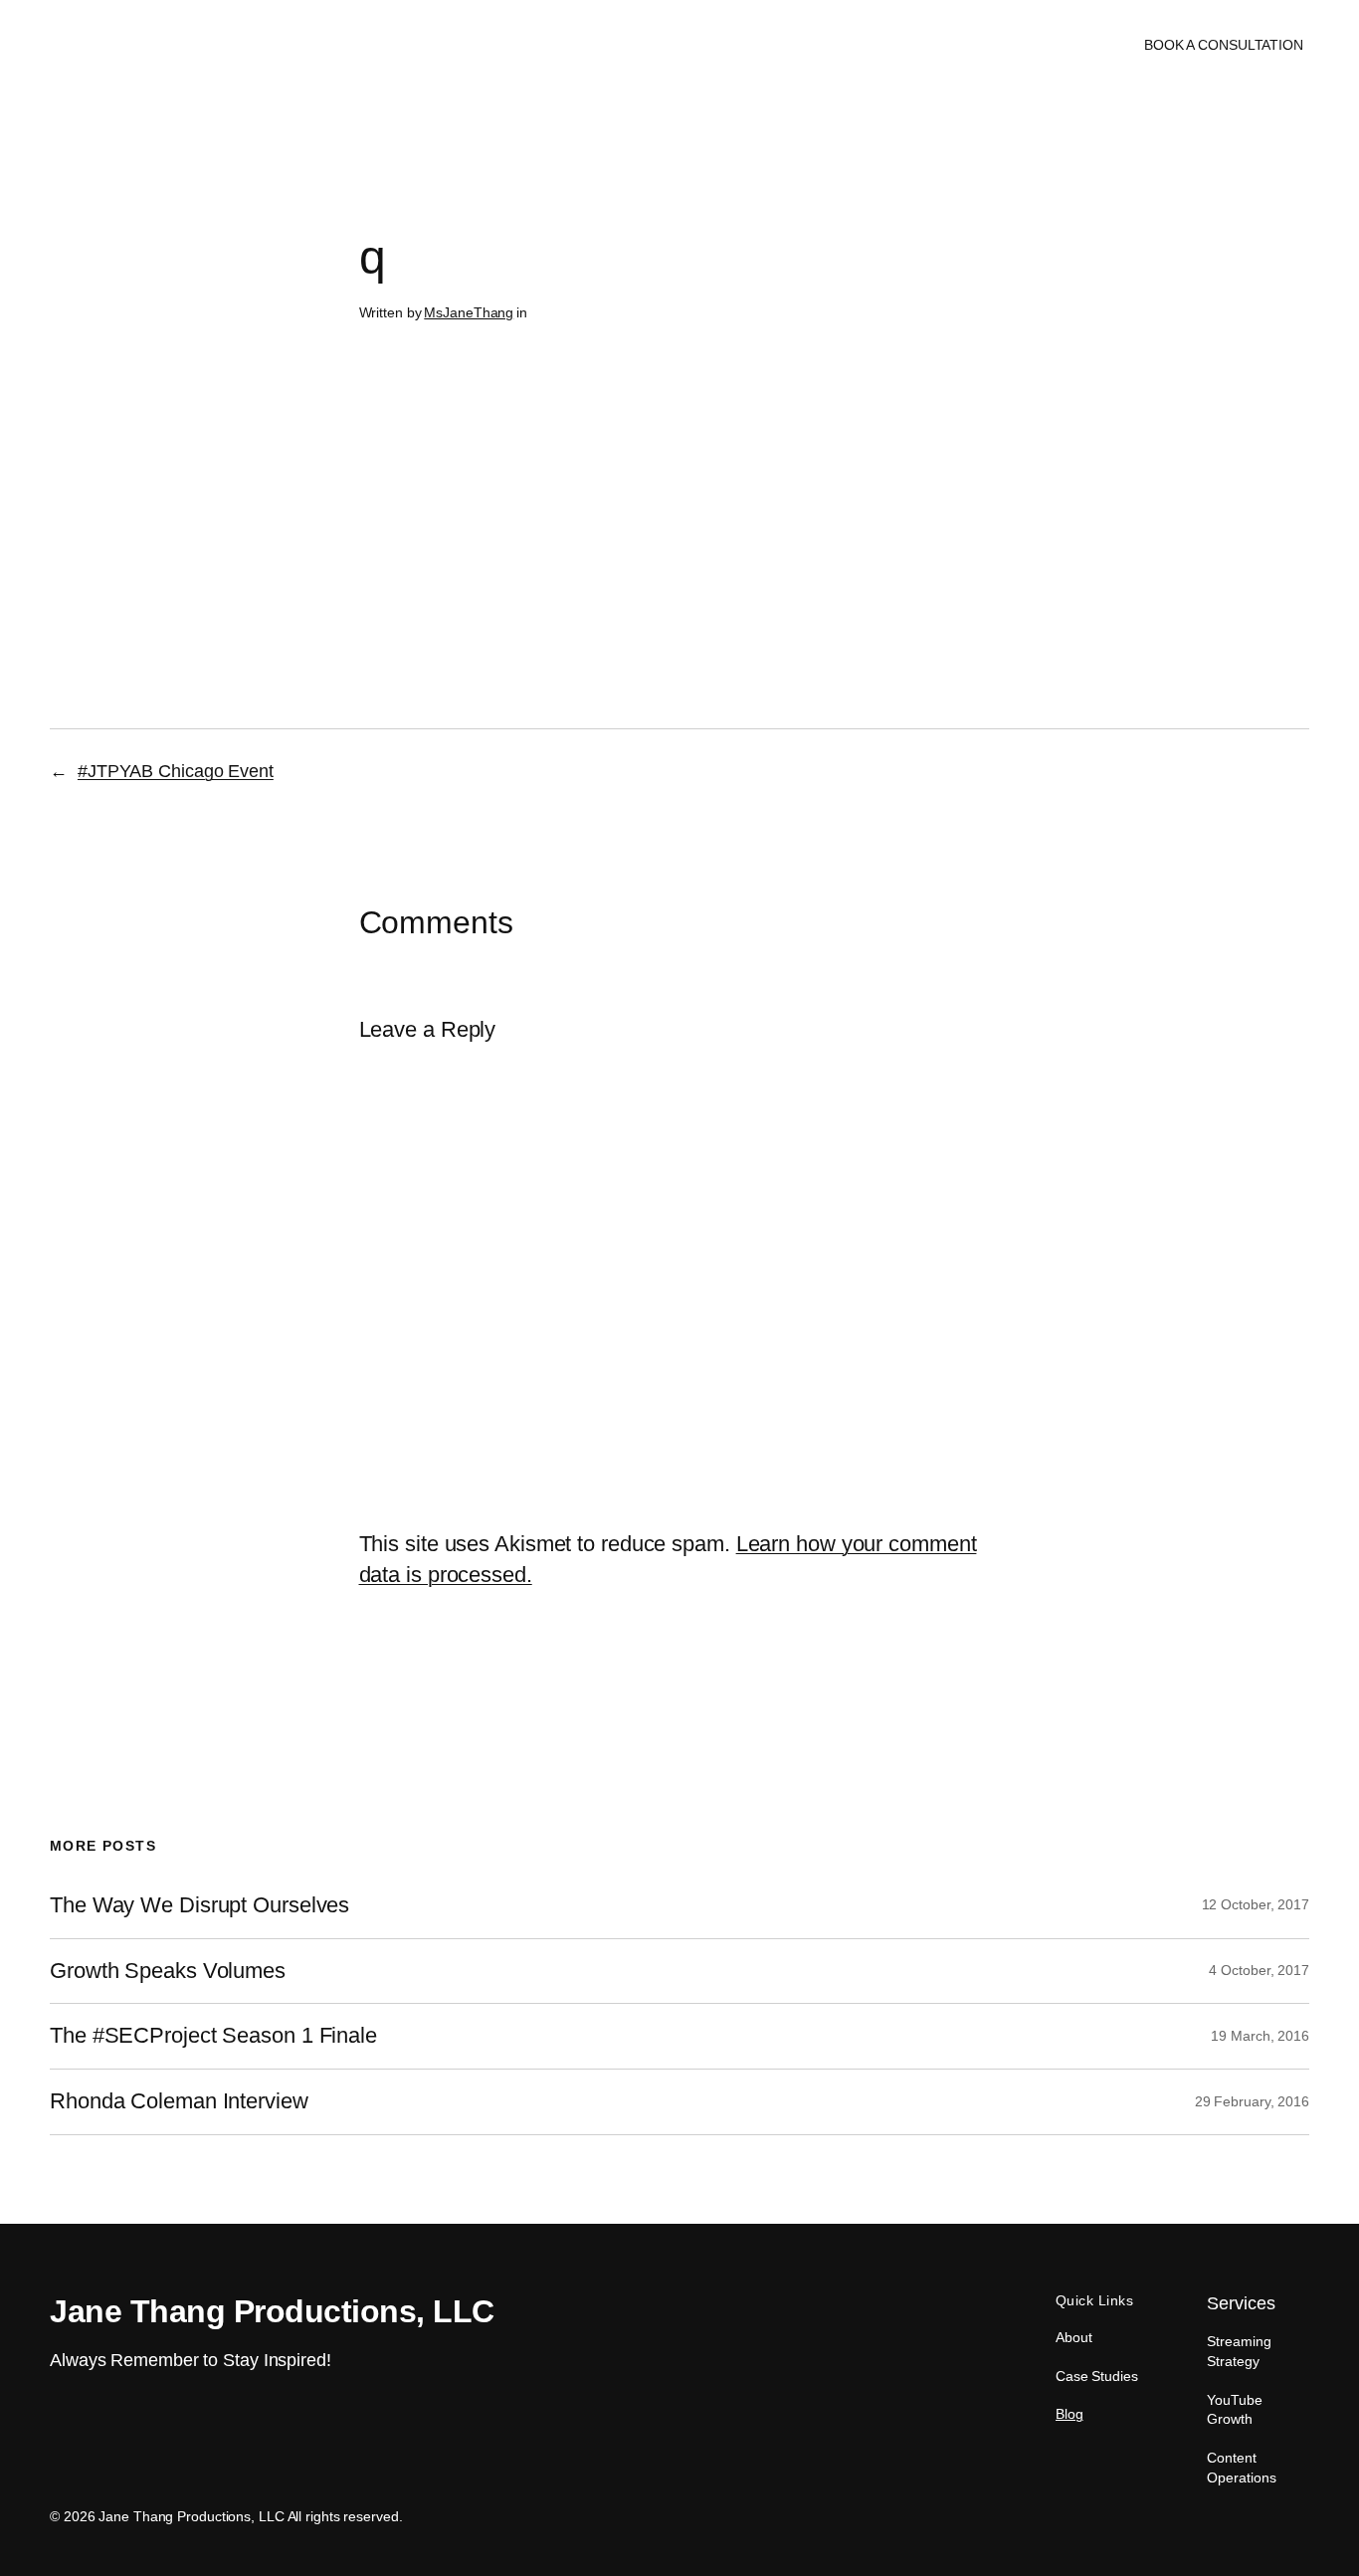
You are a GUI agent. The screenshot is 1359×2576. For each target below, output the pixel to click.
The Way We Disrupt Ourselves (199, 1905)
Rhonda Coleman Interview (179, 2101)
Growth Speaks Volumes (168, 1971)
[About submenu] (691, 45)
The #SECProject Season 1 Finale (213, 2036)
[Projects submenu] (789, 45)
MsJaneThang (469, 312)
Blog (1069, 2414)
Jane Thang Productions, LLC (165, 44)
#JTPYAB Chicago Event (176, 771)
